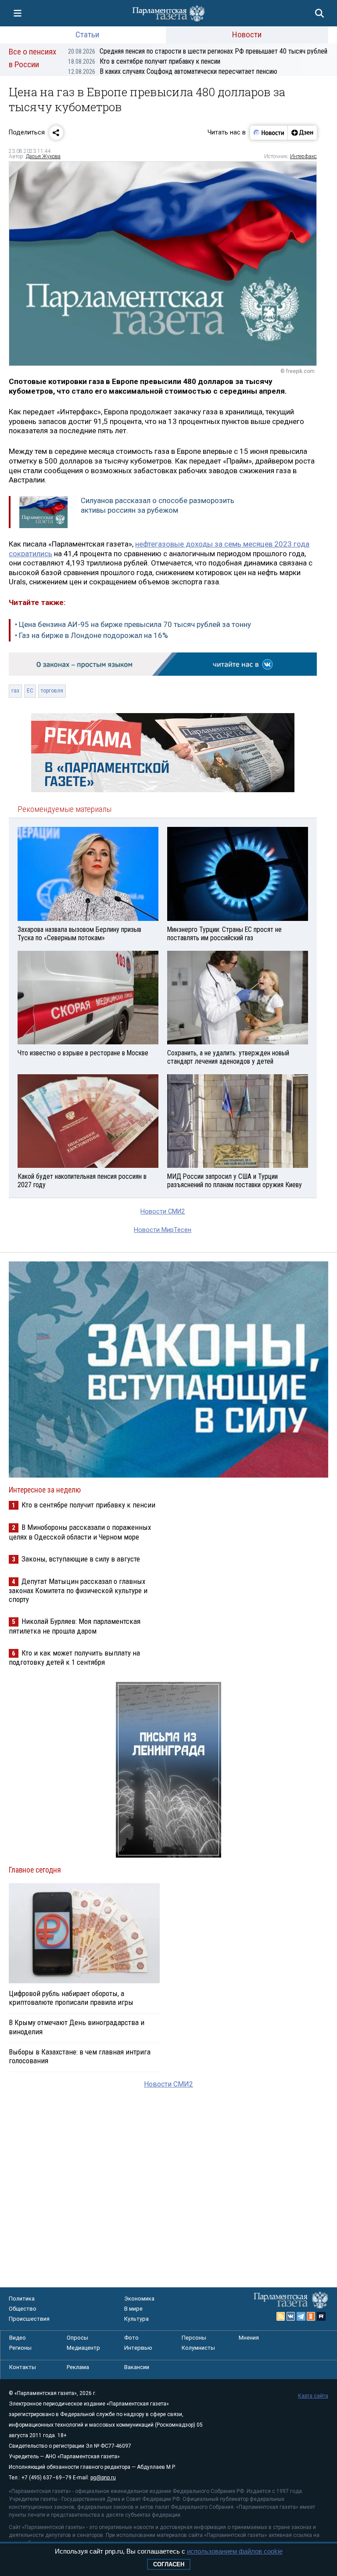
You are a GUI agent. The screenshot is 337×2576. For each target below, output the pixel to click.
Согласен (169, 2564)
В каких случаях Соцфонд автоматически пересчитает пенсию (173, 71)
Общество (23, 2309)
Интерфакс (303, 156)
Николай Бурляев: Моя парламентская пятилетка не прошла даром (75, 1626)
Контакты (23, 2367)
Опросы (77, 2338)
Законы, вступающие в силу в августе (81, 1559)
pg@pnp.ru (103, 2478)
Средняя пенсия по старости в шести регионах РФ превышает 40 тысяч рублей (198, 51)
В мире (133, 2309)
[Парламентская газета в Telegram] (301, 2316)
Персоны (194, 2338)
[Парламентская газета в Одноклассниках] (311, 2316)
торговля (52, 691)
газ (15, 691)
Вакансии (137, 2367)
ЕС (30, 691)
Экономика (139, 2299)
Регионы (20, 2348)
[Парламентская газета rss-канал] (281, 2316)
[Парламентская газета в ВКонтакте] (291, 2316)
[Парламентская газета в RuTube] (321, 2316)
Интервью (138, 2348)
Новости (247, 34)
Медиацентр (83, 2348)
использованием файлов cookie (235, 2551)
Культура (136, 2319)
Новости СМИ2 (163, 1212)
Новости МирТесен (163, 1230)
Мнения (249, 2338)
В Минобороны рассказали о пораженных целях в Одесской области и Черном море (80, 1532)
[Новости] (269, 133)
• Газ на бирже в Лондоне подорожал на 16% (91, 635)
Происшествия (29, 2319)
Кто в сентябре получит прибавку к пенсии (144, 61)
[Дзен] (302, 133)
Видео (18, 2338)
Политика (22, 2299)
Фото (131, 2338)
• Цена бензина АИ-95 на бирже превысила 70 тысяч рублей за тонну (133, 624)
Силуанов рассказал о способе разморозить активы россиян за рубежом (158, 505)
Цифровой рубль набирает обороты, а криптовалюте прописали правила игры (71, 1998)
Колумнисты (198, 2348)
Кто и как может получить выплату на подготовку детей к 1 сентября (74, 1658)
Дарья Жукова (43, 156)
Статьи (87, 34)
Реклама (78, 2367)
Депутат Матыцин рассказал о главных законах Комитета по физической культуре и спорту (78, 1590)
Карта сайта (313, 2396)
